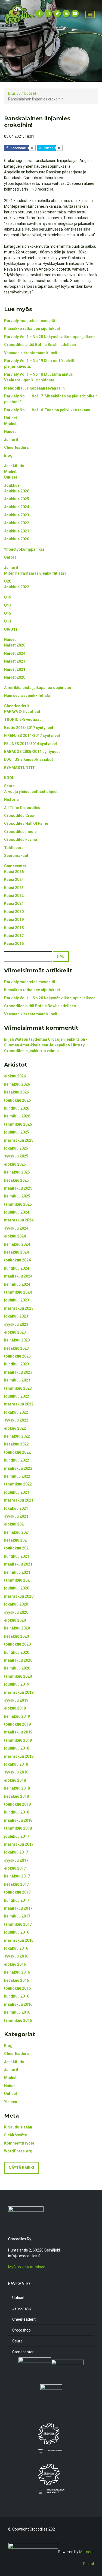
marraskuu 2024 (19, 1220)
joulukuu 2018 (17, 1748)
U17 (8, 605)
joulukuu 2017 (17, 1836)
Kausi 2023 (14, 888)
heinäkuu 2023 (17, 1340)
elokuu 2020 (15, 1620)
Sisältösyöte (16, 2135)
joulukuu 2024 (17, 1212)
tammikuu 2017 (18, 1924)
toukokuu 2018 (17, 1804)
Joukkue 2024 (17, 507)
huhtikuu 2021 (17, 1556)
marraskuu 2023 (19, 1308)
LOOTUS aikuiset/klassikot (29, 759)
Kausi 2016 (14, 944)
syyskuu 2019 (16, 1700)
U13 (8, 621)
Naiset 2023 (15, 661)
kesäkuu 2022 (16, 1444)
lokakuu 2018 (16, 1764)
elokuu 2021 (15, 1524)
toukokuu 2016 (17, 1988)
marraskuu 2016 (19, 1940)
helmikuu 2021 (17, 1572)
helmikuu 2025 (17, 1196)
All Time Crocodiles (22, 808)
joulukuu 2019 (17, 1684)
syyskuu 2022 (16, 1420)
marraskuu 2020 (19, 1596)
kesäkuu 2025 (16, 1180)
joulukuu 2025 (17, 1132)
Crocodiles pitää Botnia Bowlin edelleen (40, 345)
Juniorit (11, 440)
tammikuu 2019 (18, 1740)
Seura (9, 786)
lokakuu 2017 (16, 1852)
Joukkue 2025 (17, 499)
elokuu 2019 (15, 1708)
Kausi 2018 (14, 928)
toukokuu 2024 (17, 1260)
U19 (8, 597)
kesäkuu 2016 (16, 1980)
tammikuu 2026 (18, 1124)
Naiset (10, 431)
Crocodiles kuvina (21, 840)
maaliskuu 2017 (18, 1908)
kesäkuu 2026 (16, 1092)
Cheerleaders (16, 448)
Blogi (9, 455)
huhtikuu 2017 (17, 1900)
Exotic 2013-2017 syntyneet (29, 728)
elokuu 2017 (15, 1868)
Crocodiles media (20, 832)
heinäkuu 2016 (17, 1972)
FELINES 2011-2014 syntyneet (31, 744)
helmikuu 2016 (17, 2012)
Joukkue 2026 (17, 491)
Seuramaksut (16, 856)
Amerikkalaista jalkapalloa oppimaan (38, 688)
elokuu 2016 (15, 1964)
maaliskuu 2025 (18, 1188)
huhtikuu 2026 (17, 1108)
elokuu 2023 (15, 1332)
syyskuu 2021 (16, 1516)
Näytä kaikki (21, 2168)
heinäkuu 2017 (17, 1876)
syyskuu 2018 (16, 1772)
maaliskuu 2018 (18, 1820)
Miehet (10, 424)
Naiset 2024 (15, 653)
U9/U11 (11, 629)
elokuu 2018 (15, 1780)
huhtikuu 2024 (17, 1268)
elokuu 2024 (15, 1236)
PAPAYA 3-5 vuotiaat (23, 712)
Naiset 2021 (15, 669)
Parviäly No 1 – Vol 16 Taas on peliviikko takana (47, 410)
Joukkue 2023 (17, 515)
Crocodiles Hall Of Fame (26, 823)
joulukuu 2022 (17, 1396)
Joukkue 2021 (17, 531)
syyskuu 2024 (16, 1228)
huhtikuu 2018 (17, 1812)
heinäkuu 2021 (17, 1532)
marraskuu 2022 (19, 1404)
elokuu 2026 (15, 1076)
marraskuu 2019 (19, 1692)
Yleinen (11, 2102)
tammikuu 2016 (18, 2020)
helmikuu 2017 (17, 1916)
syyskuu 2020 (16, 1612)
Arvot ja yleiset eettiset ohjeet (31, 792)
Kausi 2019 (14, 920)
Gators (10, 557)
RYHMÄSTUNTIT (19, 768)
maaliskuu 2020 (18, 1660)
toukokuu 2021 (17, 1548)
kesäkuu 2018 (16, 1796)
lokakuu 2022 (16, 1412)
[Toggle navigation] (90, 14)
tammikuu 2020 (18, 1676)
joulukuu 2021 (17, 1492)
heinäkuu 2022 (17, 1436)
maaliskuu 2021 (18, 1564)
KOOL (9, 778)
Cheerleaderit (17, 706)
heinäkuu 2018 (17, 1788)
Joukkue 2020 (17, 539)
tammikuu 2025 (18, 1204)
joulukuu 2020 (17, 1588)
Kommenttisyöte (19, 2143)
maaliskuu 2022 (18, 1468)
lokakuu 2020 (16, 1604)
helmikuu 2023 (17, 1380)
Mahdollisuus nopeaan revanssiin (34, 388)
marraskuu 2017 (19, 1844)
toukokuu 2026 (17, 1100)
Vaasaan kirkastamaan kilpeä (31, 353)
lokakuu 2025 (16, 1148)
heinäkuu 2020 (17, 1628)
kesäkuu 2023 (16, 1348)
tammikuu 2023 (18, 1388)
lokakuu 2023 (16, 1316)
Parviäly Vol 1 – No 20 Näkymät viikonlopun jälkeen (50, 337)
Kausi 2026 (14, 872)
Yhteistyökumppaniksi (24, 549)
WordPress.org (18, 2151)
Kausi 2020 (14, 912)
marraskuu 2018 (19, 1756)
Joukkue (12, 485)
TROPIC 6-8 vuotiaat (22, 719)
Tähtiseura (14, 848)
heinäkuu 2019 (17, 1716)
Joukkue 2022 (17, 523)
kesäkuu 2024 (16, 1252)
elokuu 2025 (15, 1164)
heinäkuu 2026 (17, 1084)
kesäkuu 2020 (16, 1636)
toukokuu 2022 (17, 1452)
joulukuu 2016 (17, 1932)
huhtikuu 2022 (17, 1460)
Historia (11, 800)
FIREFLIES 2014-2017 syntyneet (32, 736)
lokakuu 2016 (16, 1948)
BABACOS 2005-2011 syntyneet (32, 752)
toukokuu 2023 (17, 1356)
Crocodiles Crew (19, 816)
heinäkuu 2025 (17, 1172)
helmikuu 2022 (17, 1476)
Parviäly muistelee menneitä (30, 321)
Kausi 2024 (14, 880)
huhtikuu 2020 (17, 1652)
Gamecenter (15, 866)
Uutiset (11, 418)
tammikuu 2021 (18, 1580)
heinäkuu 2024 (17, 1244)
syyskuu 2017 (16, 1860)
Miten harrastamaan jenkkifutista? (35, 573)
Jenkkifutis (14, 466)
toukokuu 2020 (17, 1644)
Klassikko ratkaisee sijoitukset (32, 329)
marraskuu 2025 (19, 1140)
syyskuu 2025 (16, 1156)
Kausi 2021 (14, 903)
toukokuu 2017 (17, 1892)
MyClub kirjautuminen (27, 2267)
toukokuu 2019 (17, 1724)
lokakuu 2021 (16, 1508)
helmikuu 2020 (17, 1668)
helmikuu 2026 (17, 1116)
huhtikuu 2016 (17, 1996)
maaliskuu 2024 (18, 1276)
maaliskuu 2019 (18, 1732)
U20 (8, 581)
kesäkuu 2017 (16, 1884)
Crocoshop (21, 2330)
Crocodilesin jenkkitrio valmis (31, 1051)
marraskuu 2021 (19, 1500)
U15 (8, 613)
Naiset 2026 (15, 645)
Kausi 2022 (14, 896)
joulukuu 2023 (17, 1300)
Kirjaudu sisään (18, 2127)
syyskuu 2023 (16, 1324)
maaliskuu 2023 (18, 1372)
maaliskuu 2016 (18, 2004)
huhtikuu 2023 (17, 1364)
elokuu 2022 (15, 1428)
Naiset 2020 (15, 677)
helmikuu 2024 (17, 1284)
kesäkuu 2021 (16, 1540)
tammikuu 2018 (18, 1828)
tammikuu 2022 (18, 1484)
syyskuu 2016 (16, 1956)
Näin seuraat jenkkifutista (27, 696)
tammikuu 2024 (18, 1292)
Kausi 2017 (14, 936)
